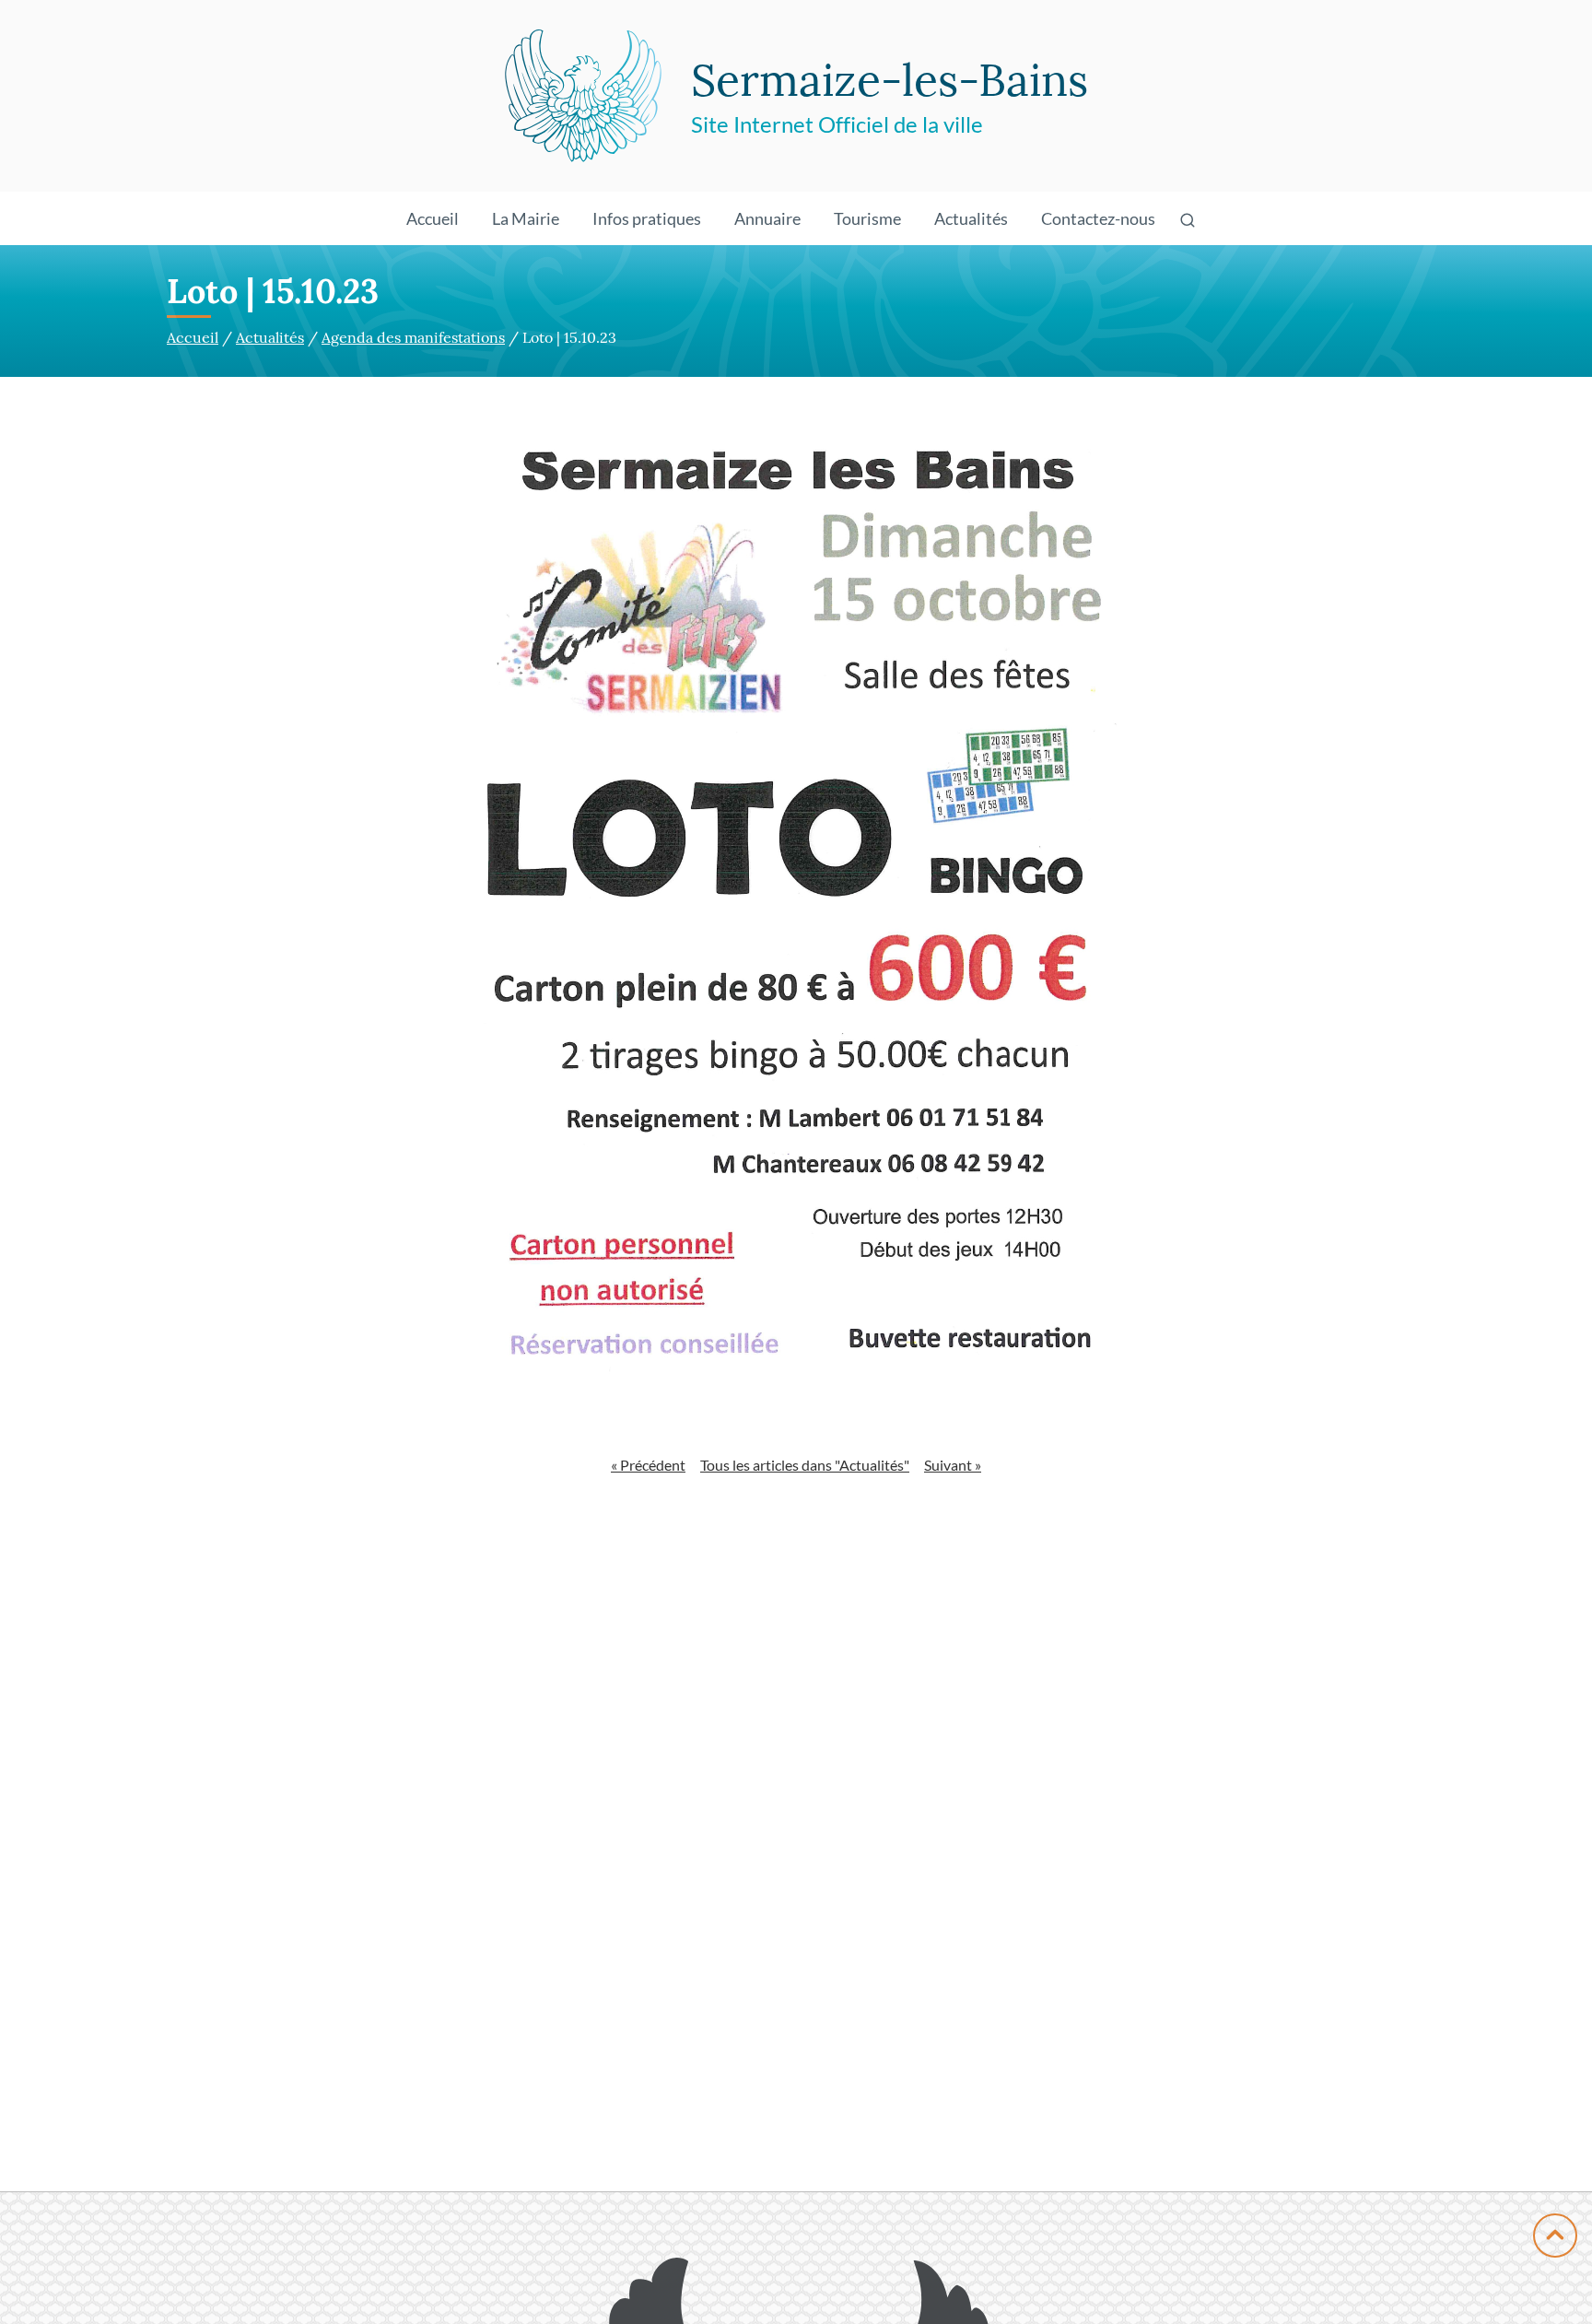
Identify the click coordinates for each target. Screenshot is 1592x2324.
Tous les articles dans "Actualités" (805, 1465)
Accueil (433, 218)
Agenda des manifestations (413, 337)
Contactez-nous (1098, 218)
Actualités (971, 218)
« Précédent (648, 1465)
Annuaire (767, 218)
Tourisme (867, 218)
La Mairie (526, 218)
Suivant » (953, 1465)
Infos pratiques (647, 218)
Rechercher (1191, 244)
